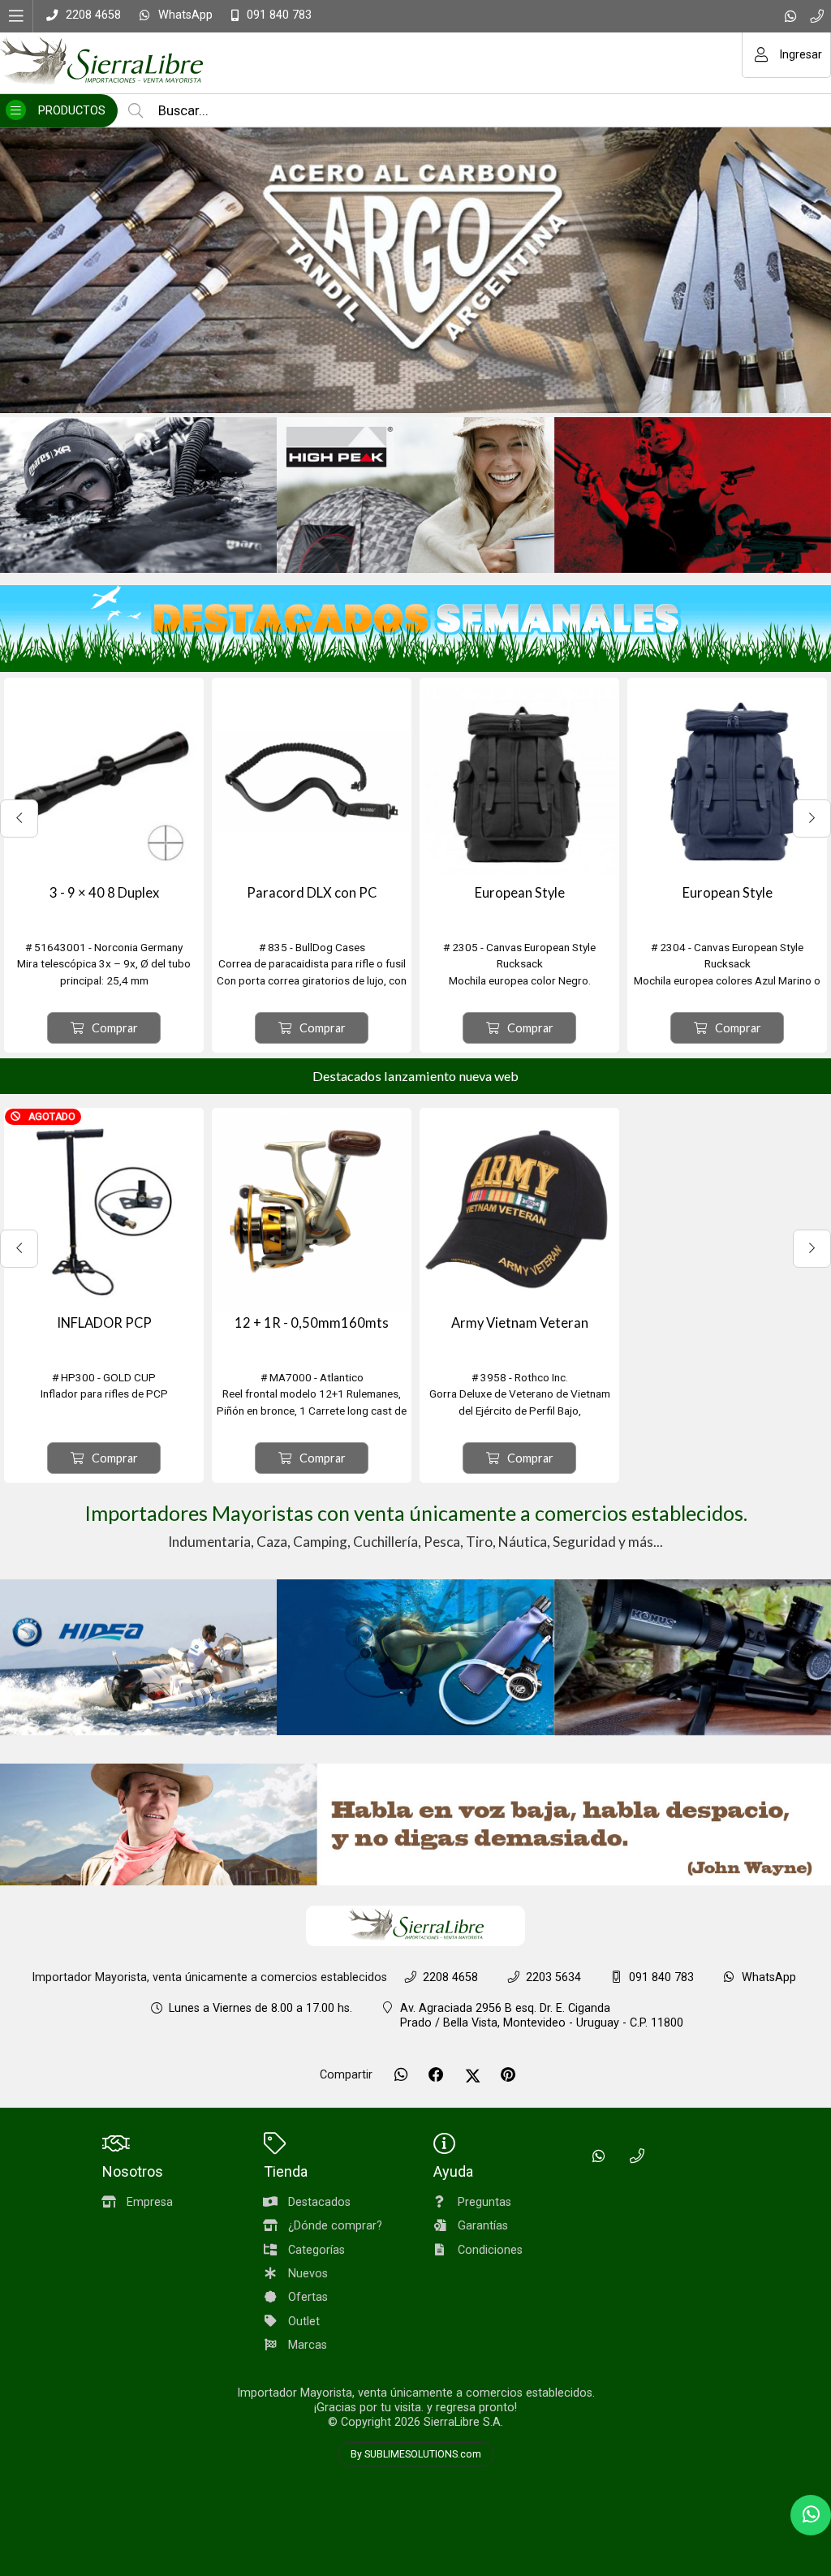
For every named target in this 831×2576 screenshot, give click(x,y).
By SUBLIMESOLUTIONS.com (416, 2454)
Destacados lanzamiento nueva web (415, 1076)
